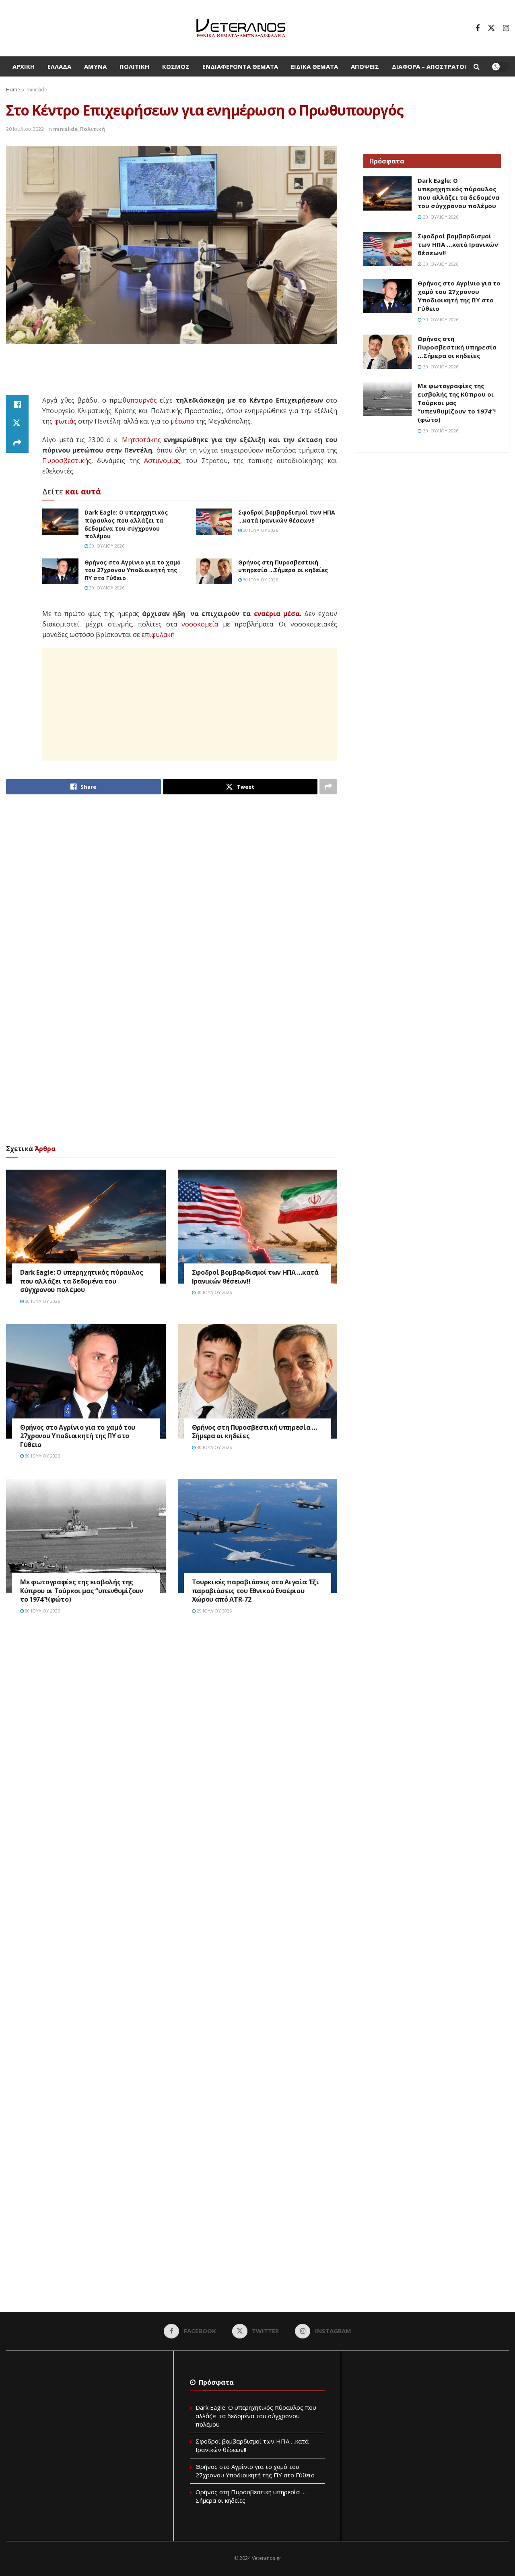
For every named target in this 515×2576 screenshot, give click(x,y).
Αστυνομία (161, 461)
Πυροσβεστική (65, 461)
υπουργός (142, 400)
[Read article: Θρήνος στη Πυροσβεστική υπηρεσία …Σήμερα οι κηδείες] (214, 571)
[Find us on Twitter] (491, 28)
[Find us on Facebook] (478, 28)
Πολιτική (134, 66)
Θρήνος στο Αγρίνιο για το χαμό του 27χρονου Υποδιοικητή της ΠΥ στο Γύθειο (133, 570)
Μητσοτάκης (141, 440)
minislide (37, 90)
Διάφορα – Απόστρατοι (429, 66)
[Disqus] (172, 1743)
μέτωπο (182, 421)
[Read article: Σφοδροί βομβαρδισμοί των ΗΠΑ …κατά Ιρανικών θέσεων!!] (214, 521)
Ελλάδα (59, 66)
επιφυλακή (158, 635)
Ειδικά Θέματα (314, 66)
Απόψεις (365, 66)
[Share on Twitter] (17, 424)
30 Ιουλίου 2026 (106, 546)
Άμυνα (95, 66)
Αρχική (24, 66)
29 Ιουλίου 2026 (214, 1611)
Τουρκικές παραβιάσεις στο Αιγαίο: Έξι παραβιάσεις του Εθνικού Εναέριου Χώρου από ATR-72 (255, 1591)
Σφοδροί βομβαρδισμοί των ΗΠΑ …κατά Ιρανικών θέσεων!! (287, 516)
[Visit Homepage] (241, 28)
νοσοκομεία (200, 624)
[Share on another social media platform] (17, 443)
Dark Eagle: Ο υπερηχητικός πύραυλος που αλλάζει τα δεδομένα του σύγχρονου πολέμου (126, 524)
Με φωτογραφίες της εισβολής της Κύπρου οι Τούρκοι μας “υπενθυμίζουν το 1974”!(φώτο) (82, 1591)
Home (13, 90)
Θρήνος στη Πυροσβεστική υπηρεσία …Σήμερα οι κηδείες (283, 566)
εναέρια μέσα (277, 614)
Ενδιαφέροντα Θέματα (240, 66)
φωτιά (64, 421)
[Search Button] (477, 66)
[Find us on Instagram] (506, 28)
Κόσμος (176, 66)
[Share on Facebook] (17, 405)
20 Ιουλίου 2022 (25, 129)
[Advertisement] (172, 374)
